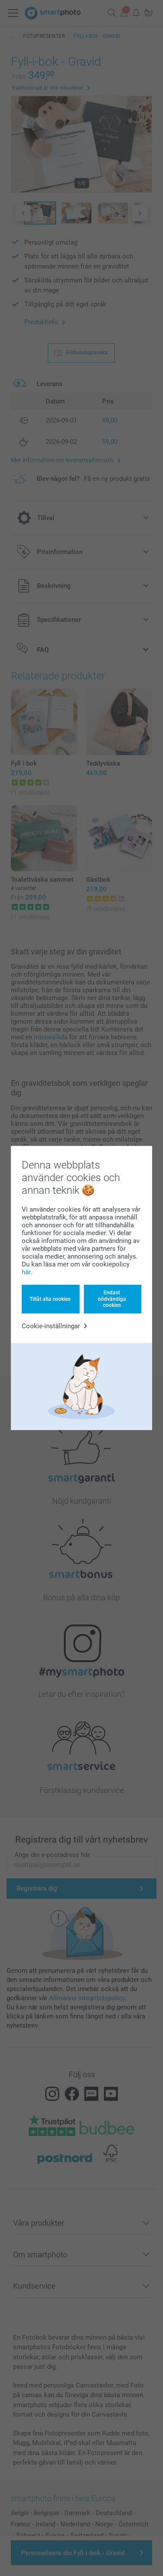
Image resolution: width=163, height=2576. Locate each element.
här (26, 1272)
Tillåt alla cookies (50, 1299)
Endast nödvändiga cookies (112, 1299)
